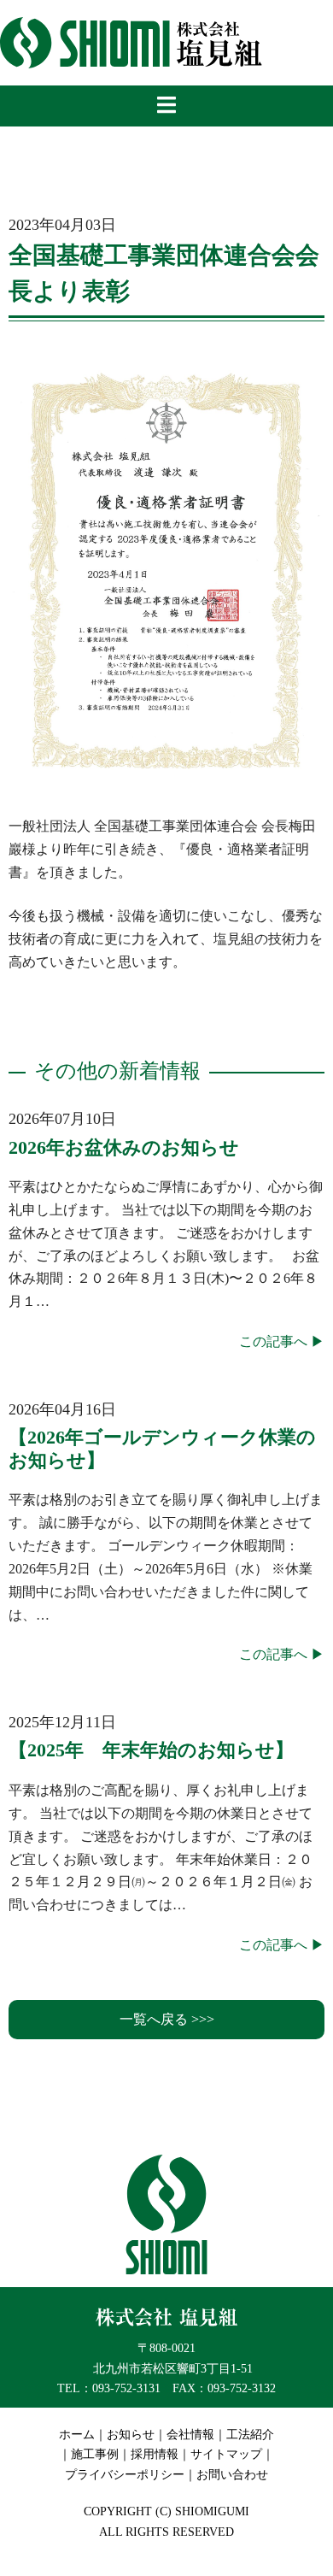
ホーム (77, 2435)
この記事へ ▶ (282, 1341)
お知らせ (131, 2435)
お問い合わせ (232, 2475)
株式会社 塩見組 (132, 43)
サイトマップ (226, 2454)
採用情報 (155, 2454)
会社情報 (190, 2435)
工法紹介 (250, 2435)
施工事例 (95, 2454)
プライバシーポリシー (125, 2475)
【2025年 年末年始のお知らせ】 (151, 1750)
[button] (166, 2020)
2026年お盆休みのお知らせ (124, 1147)
